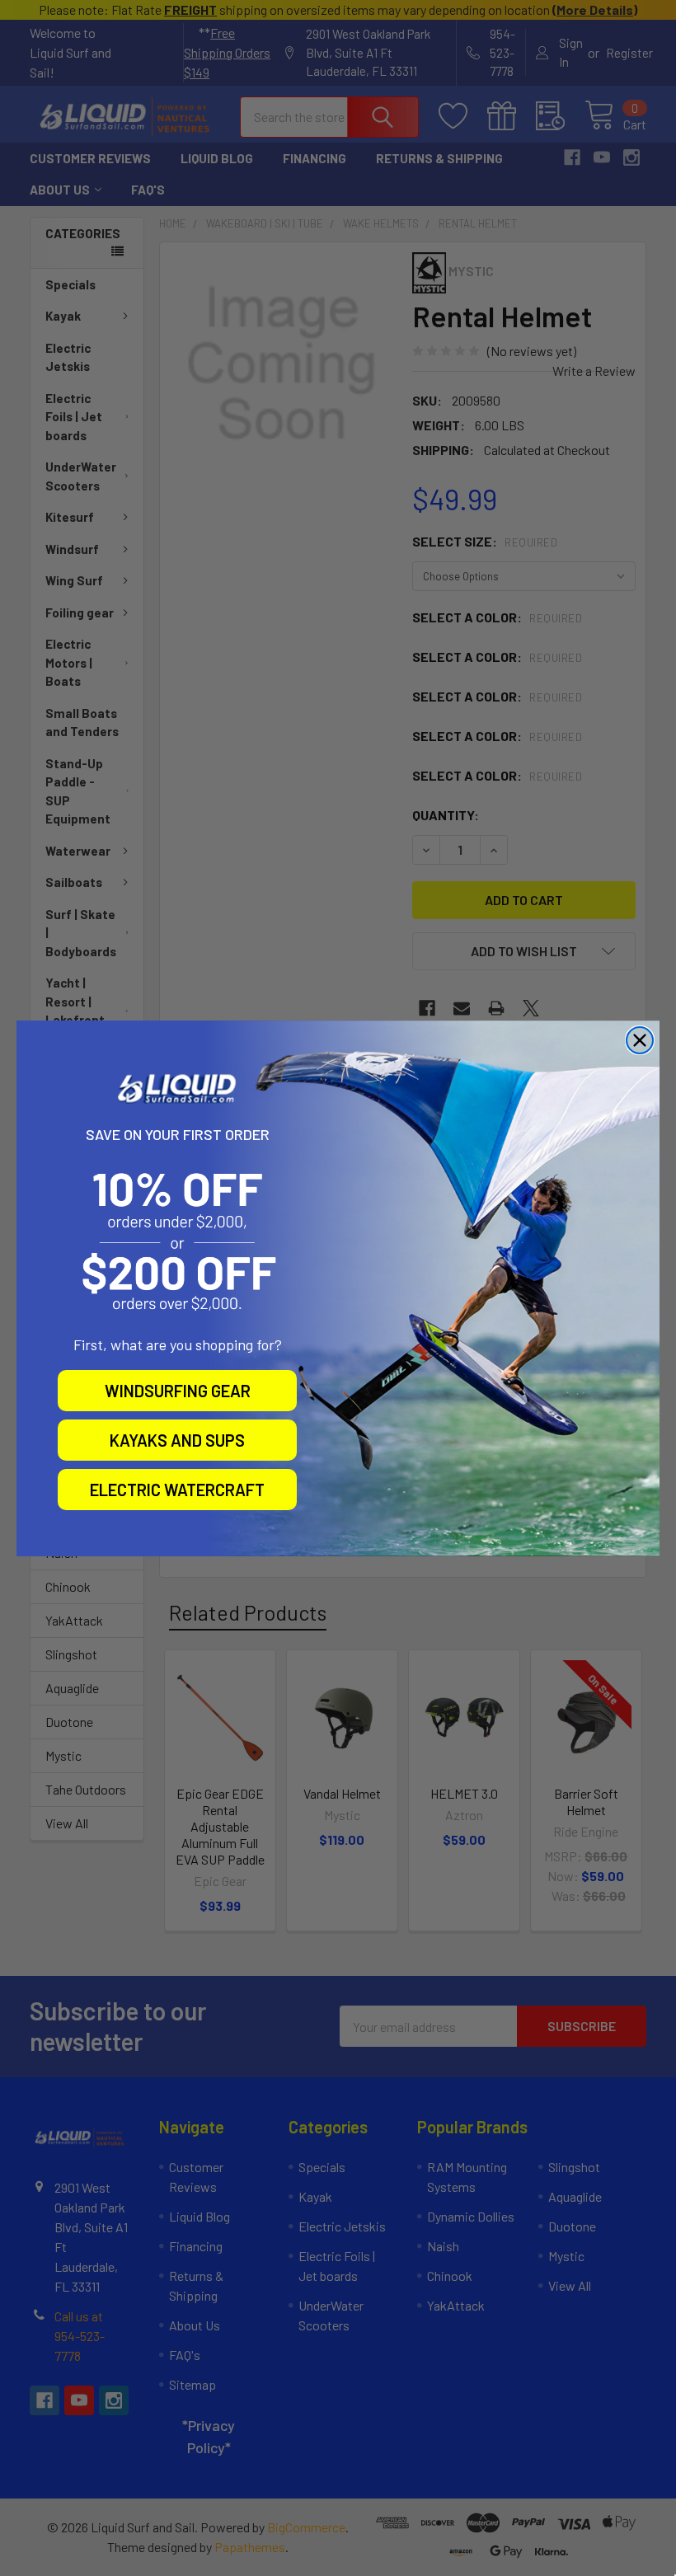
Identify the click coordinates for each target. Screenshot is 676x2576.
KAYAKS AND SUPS (177, 1440)
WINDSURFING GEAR (178, 1391)
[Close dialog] (640, 1040)
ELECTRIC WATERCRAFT (177, 1490)
